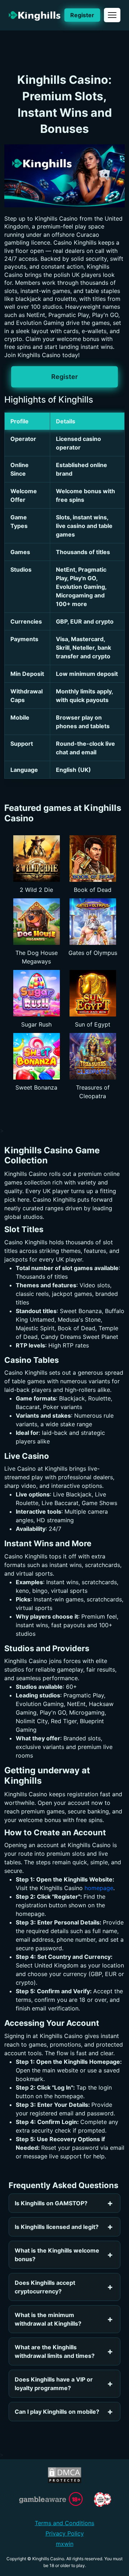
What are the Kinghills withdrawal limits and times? (55, 2351)
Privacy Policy (65, 2533)
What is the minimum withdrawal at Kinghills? (48, 2319)
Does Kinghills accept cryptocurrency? (45, 2287)
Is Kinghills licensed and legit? (57, 2227)
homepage (99, 1888)
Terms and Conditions (64, 2523)
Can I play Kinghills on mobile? (57, 2412)
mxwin (65, 2544)
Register (82, 15)
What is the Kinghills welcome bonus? (57, 2255)
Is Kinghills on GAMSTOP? (51, 2203)
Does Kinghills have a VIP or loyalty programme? (54, 2384)
